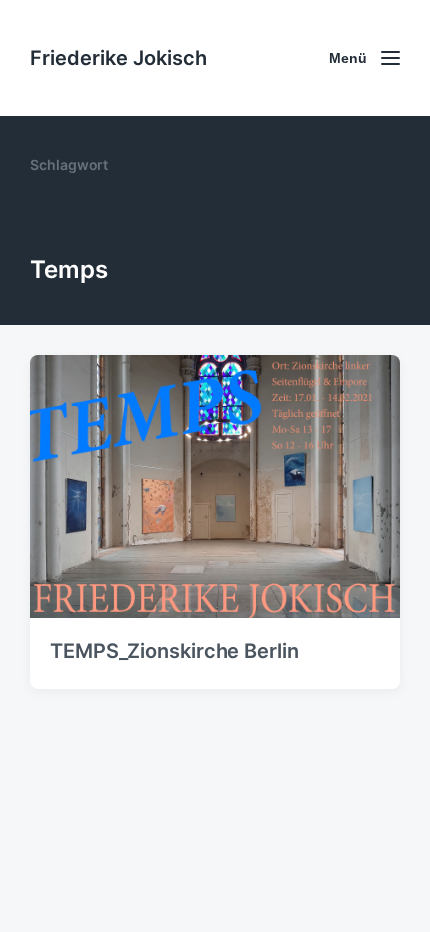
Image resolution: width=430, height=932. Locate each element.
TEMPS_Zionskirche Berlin (174, 651)
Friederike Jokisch (118, 58)
